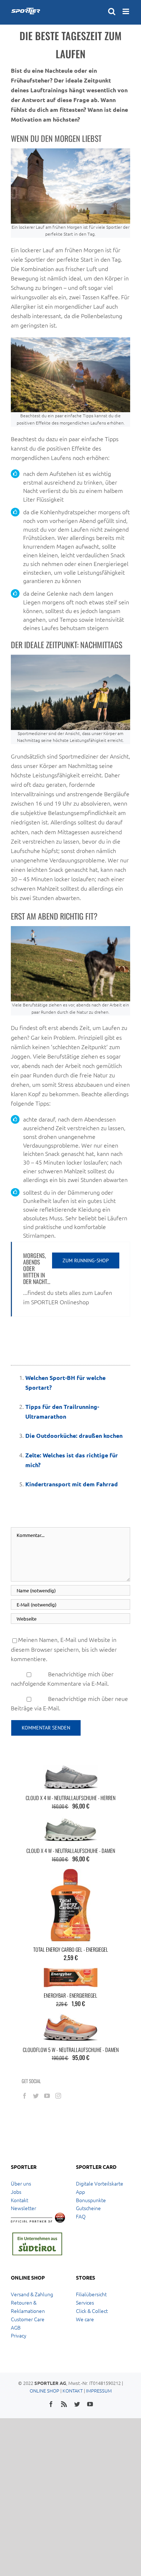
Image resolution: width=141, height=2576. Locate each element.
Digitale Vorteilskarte (100, 2183)
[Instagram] (58, 2096)
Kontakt (20, 2200)
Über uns (21, 2183)
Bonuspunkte (91, 2200)
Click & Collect (92, 2311)
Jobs (16, 2192)
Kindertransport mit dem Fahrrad (72, 1484)
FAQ (81, 2216)
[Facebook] (25, 2096)
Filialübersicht (91, 2294)
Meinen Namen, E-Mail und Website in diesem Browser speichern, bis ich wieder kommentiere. (64, 1649)
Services (85, 2302)
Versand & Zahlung (32, 2294)
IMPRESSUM (99, 2391)
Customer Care (28, 2319)
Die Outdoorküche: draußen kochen (74, 1435)
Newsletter (23, 2208)
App (80, 2192)
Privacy (19, 2335)
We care (85, 2319)
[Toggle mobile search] (112, 11)
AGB (16, 2327)
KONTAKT (73, 2391)
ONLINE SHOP (44, 2391)
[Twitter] (36, 2096)
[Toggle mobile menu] (126, 11)
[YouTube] (47, 2096)
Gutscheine (88, 2208)
